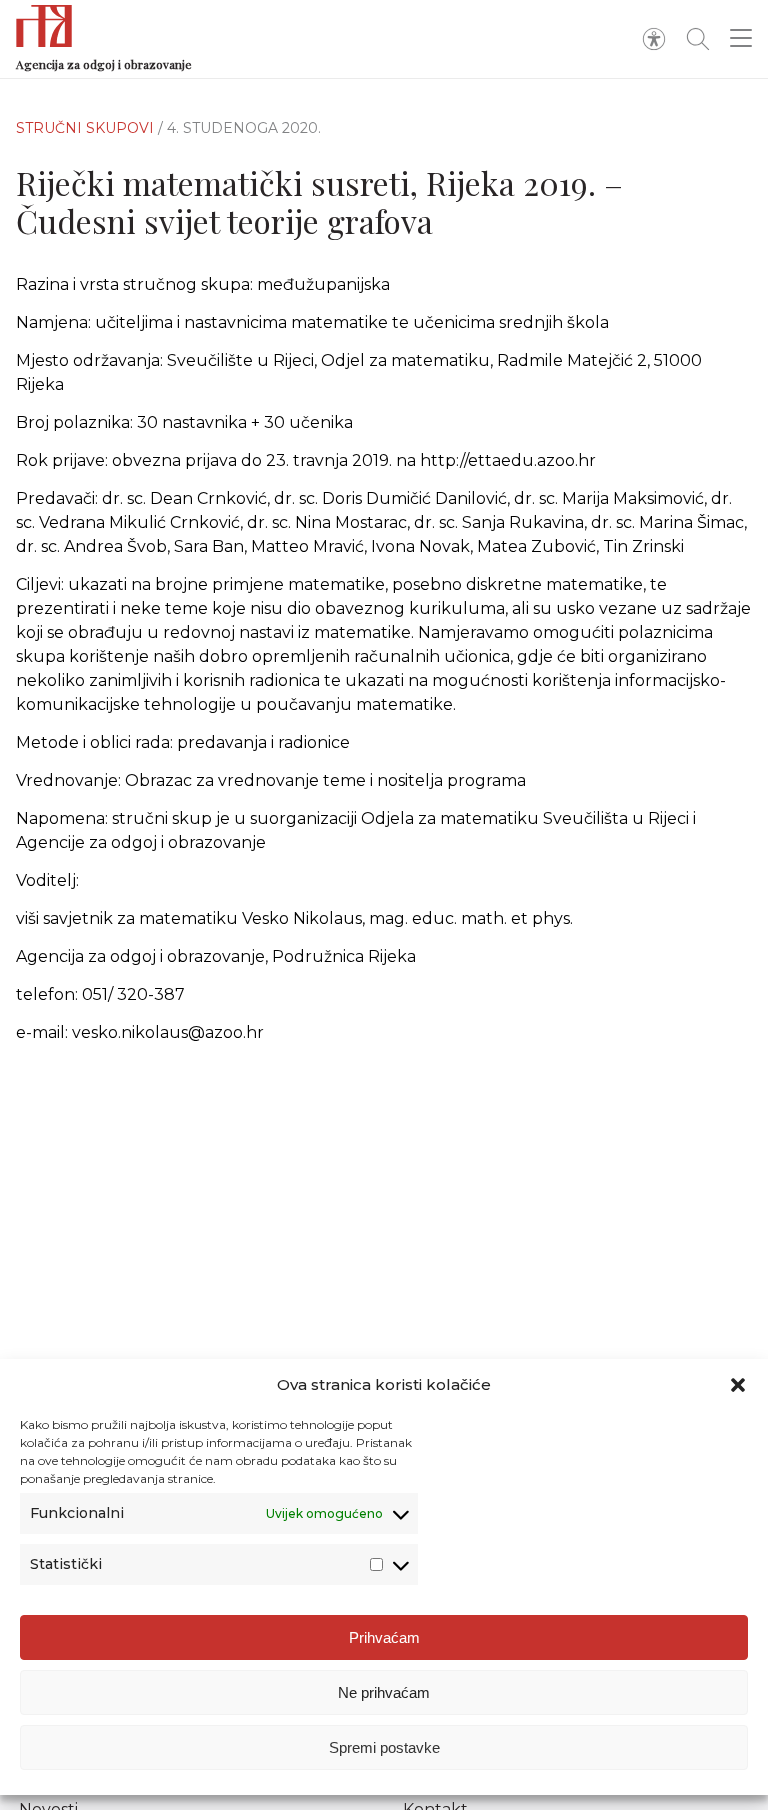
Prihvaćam (384, 1637)
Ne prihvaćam (384, 1692)
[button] (738, 1385)
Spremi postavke (384, 1747)
